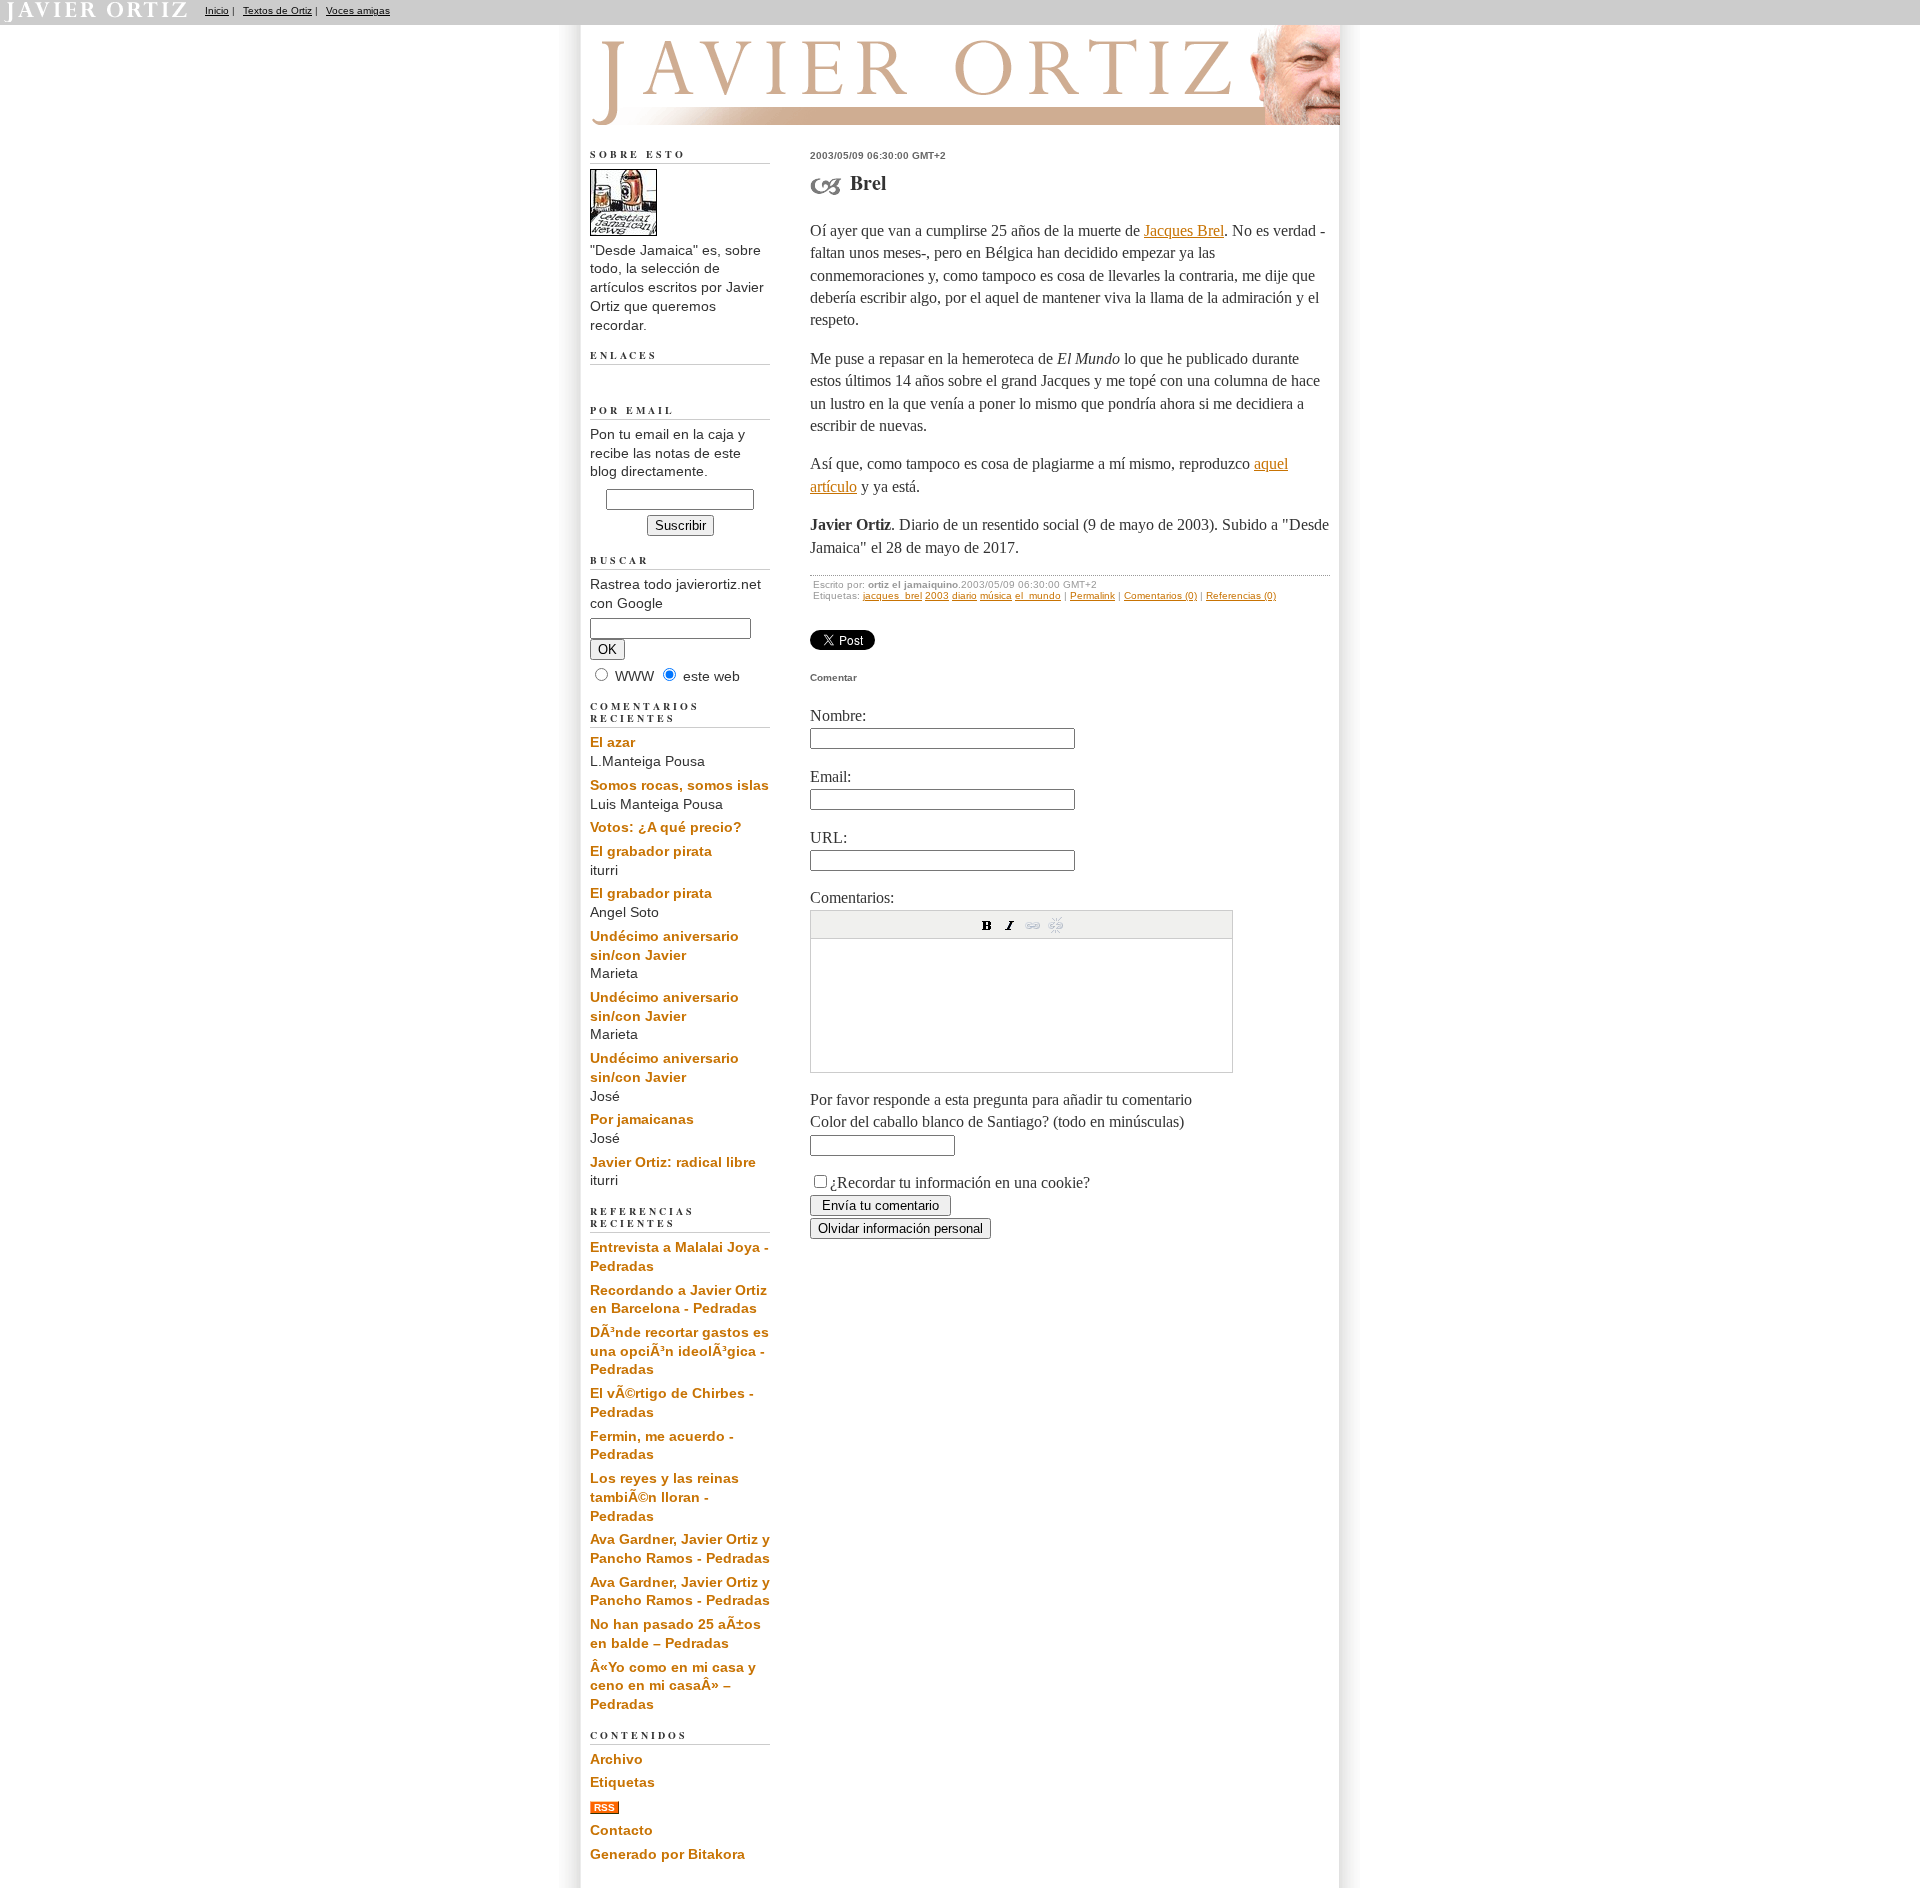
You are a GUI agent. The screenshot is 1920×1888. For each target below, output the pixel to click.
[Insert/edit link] (1033, 925)
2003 (937, 595)
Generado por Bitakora (667, 1854)
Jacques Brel (1184, 230)
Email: (830, 776)
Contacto (621, 1830)
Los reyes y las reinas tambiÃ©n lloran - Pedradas (664, 1496)
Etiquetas (622, 1782)
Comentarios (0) (1160, 595)
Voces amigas (358, 10)
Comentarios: (852, 897)
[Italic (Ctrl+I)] (1010, 925)
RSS (604, 1807)
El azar (612, 742)
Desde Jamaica (698, 101)
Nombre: (838, 715)
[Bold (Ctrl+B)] (987, 925)
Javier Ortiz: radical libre (673, 1162)
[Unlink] (1056, 925)
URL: (828, 837)
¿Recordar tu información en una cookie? (960, 1182)
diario (964, 595)
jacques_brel (892, 595)
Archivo (616, 1759)
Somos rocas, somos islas (679, 785)
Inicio (217, 10)
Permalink (1092, 595)
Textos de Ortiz (277, 10)
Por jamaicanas (642, 1119)
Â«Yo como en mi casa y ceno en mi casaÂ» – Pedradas (673, 1685)
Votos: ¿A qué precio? (666, 827)
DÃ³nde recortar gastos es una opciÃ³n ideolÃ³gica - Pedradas (679, 1350)
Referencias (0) (1241, 595)
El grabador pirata (651, 851)
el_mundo (1038, 595)
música (996, 595)
